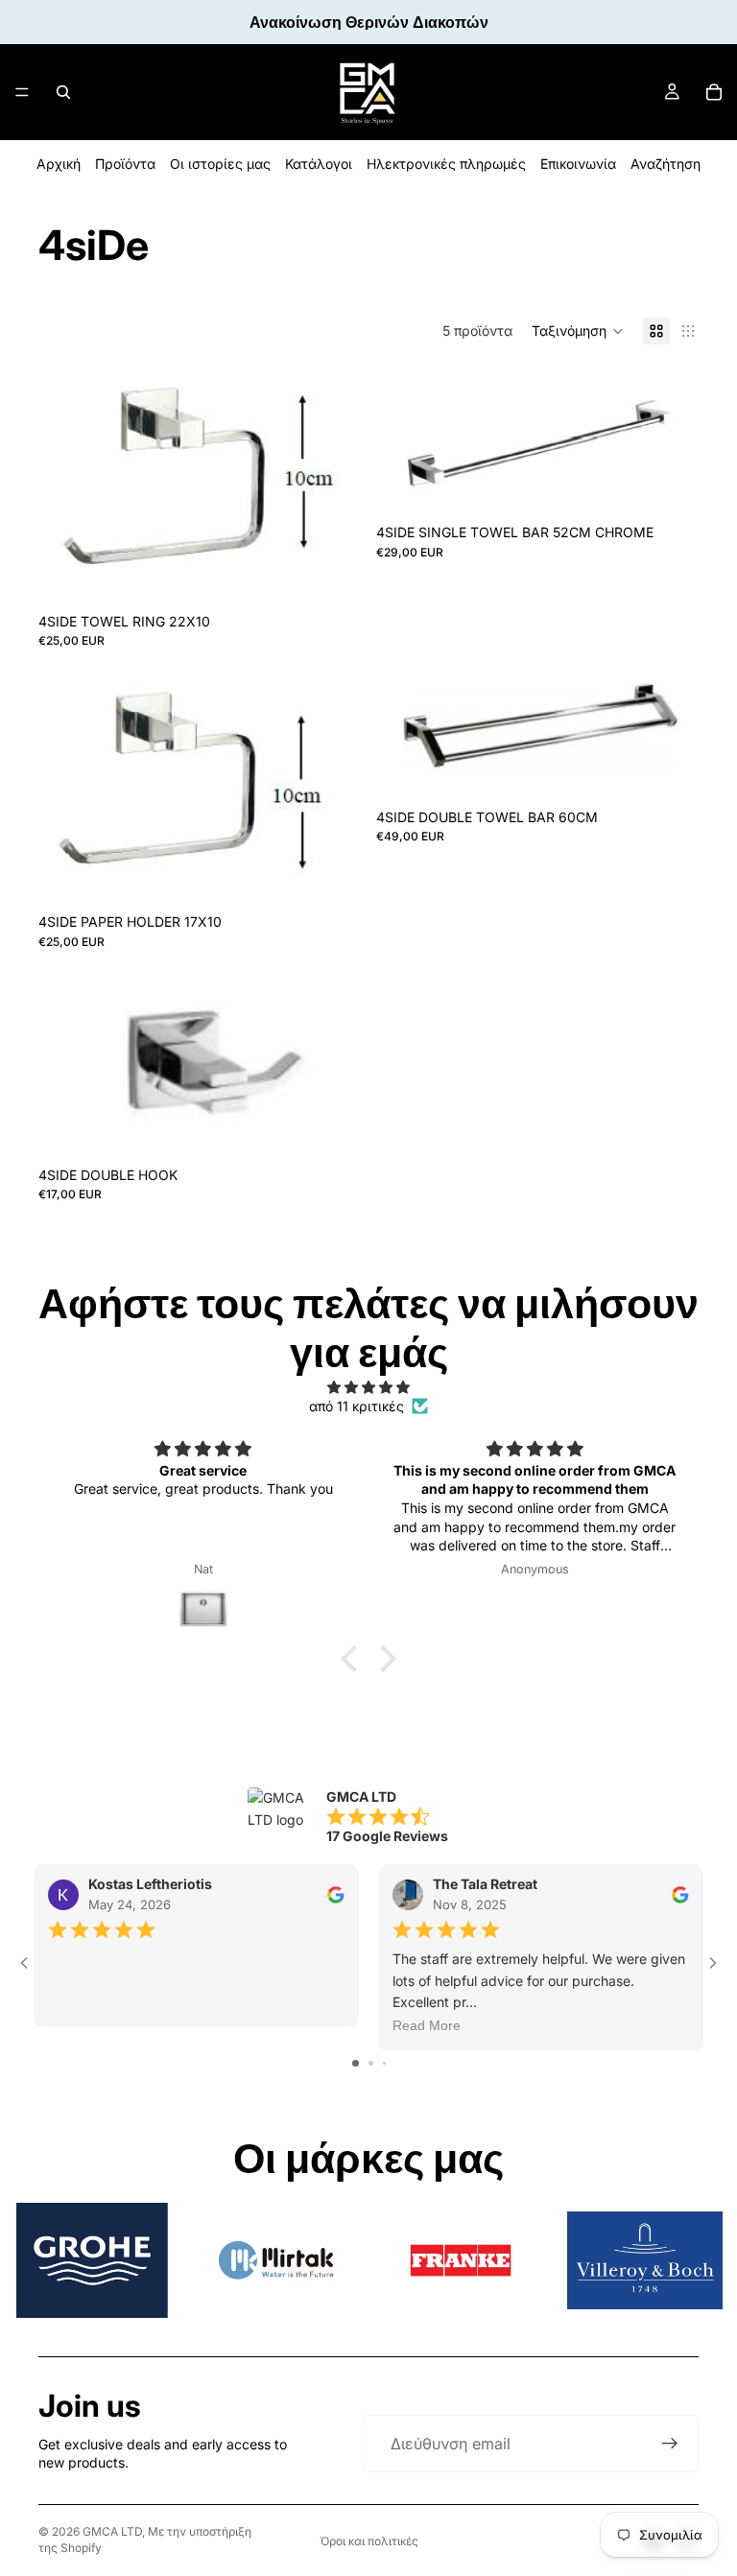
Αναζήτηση (666, 164)
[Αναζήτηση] (63, 92)
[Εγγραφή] (670, 2444)
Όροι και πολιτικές (369, 2541)
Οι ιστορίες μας (220, 164)
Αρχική (59, 164)
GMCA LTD (112, 2531)
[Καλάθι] (714, 92)
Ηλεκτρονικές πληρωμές (446, 164)
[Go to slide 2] (371, 2063)
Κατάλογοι (319, 164)
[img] (368, 1387)
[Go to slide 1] (356, 2063)
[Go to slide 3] (384, 2063)
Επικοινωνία (578, 164)
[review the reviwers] (336, 1895)
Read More (427, 2026)
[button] (578, 331)
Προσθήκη (347, 570)
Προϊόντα (125, 164)
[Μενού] (22, 92)
